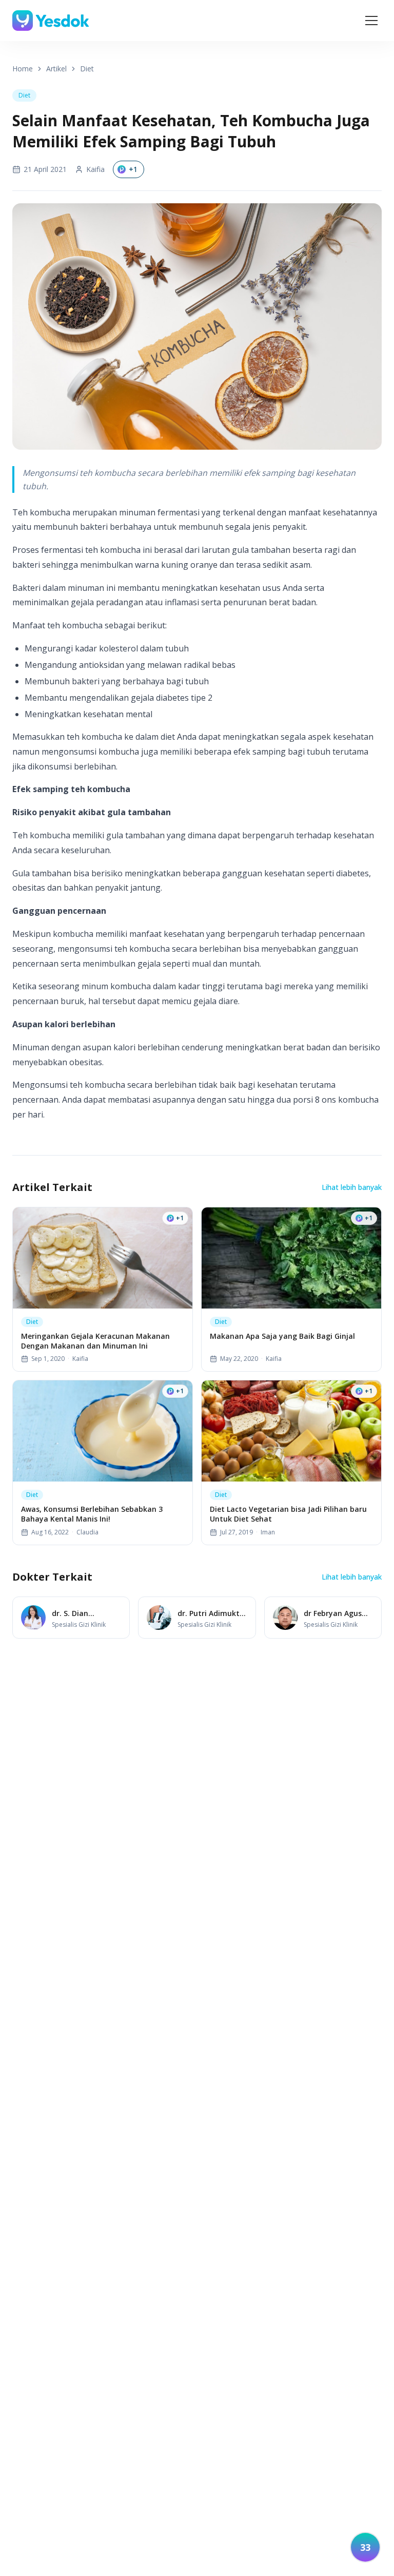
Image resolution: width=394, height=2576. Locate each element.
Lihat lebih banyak (352, 1187)
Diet (87, 69)
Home (23, 69)
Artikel (56, 69)
